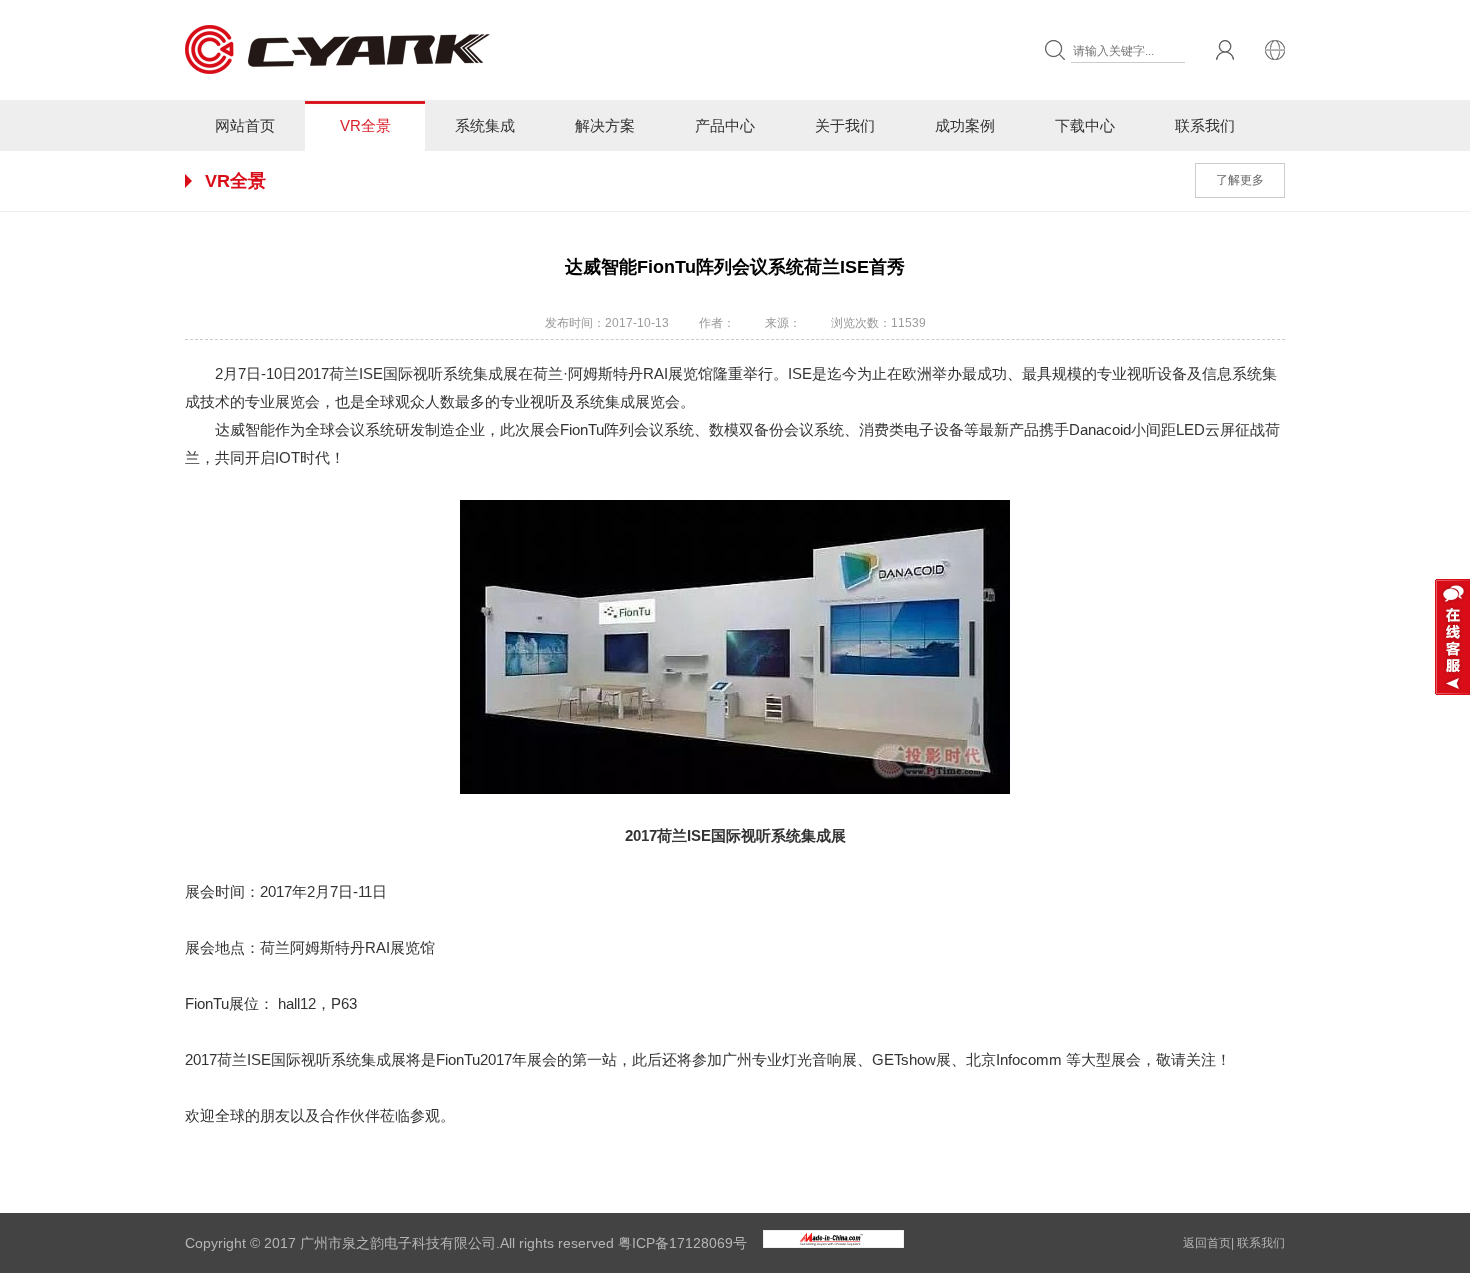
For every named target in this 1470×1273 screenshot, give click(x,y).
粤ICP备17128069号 (682, 1243)
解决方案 (605, 125)
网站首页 (245, 125)
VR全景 (365, 125)
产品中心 (725, 125)
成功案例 (965, 125)
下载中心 (1085, 125)
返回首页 (1207, 1243)
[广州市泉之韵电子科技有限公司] (340, 96)
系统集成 (485, 125)
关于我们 (845, 125)
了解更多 (1240, 180)
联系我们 (1205, 125)
